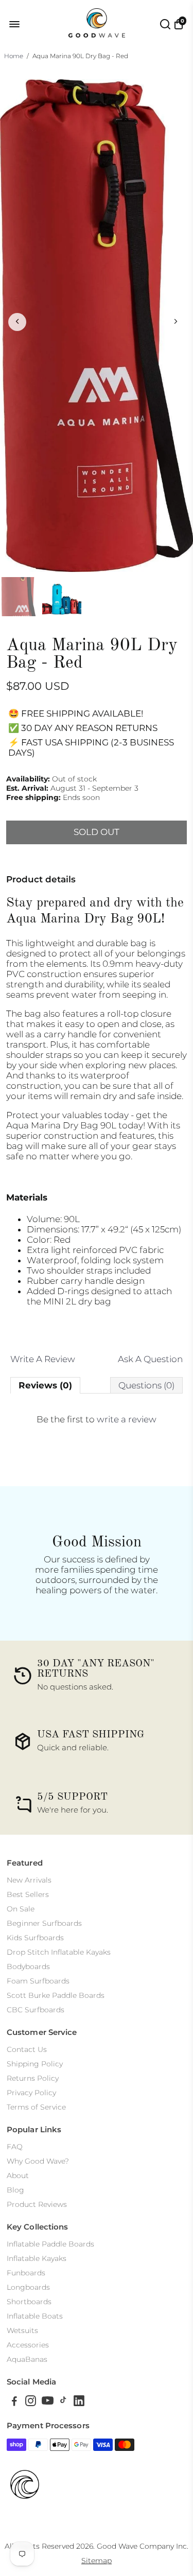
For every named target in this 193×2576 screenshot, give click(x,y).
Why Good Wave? (38, 2161)
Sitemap (97, 2561)
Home (14, 56)
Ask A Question (150, 1359)
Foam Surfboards (38, 1981)
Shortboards (29, 2302)
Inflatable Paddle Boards (50, 2244)
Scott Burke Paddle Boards (56, 1995)
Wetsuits (22, 2330)
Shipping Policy (35, 2064)
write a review (127, 1419)
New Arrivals (29, 1880)
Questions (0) (146, 1385)
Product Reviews (37, 2204)
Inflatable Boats (35, 2316)
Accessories (28, 2345)
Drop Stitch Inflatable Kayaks (59, 1952)
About (18, 2175)
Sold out (97, 832)
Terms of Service (36, 2107)
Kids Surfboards (35, 1938)
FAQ (15, 2147)
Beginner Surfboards (44, 1923)
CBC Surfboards (36, 2010)
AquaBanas (27, 2359)
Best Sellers (28, 1894)
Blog (15, 2190)
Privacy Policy (31, 2093)
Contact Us (27, 2049)
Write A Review (43, 1359)
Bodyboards (28, 1966)
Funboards (26, 2273)
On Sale (21, 1909)
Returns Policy (33, 2078)
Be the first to (97, 1419)
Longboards (28, 2287)
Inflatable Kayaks (37, 2258)
